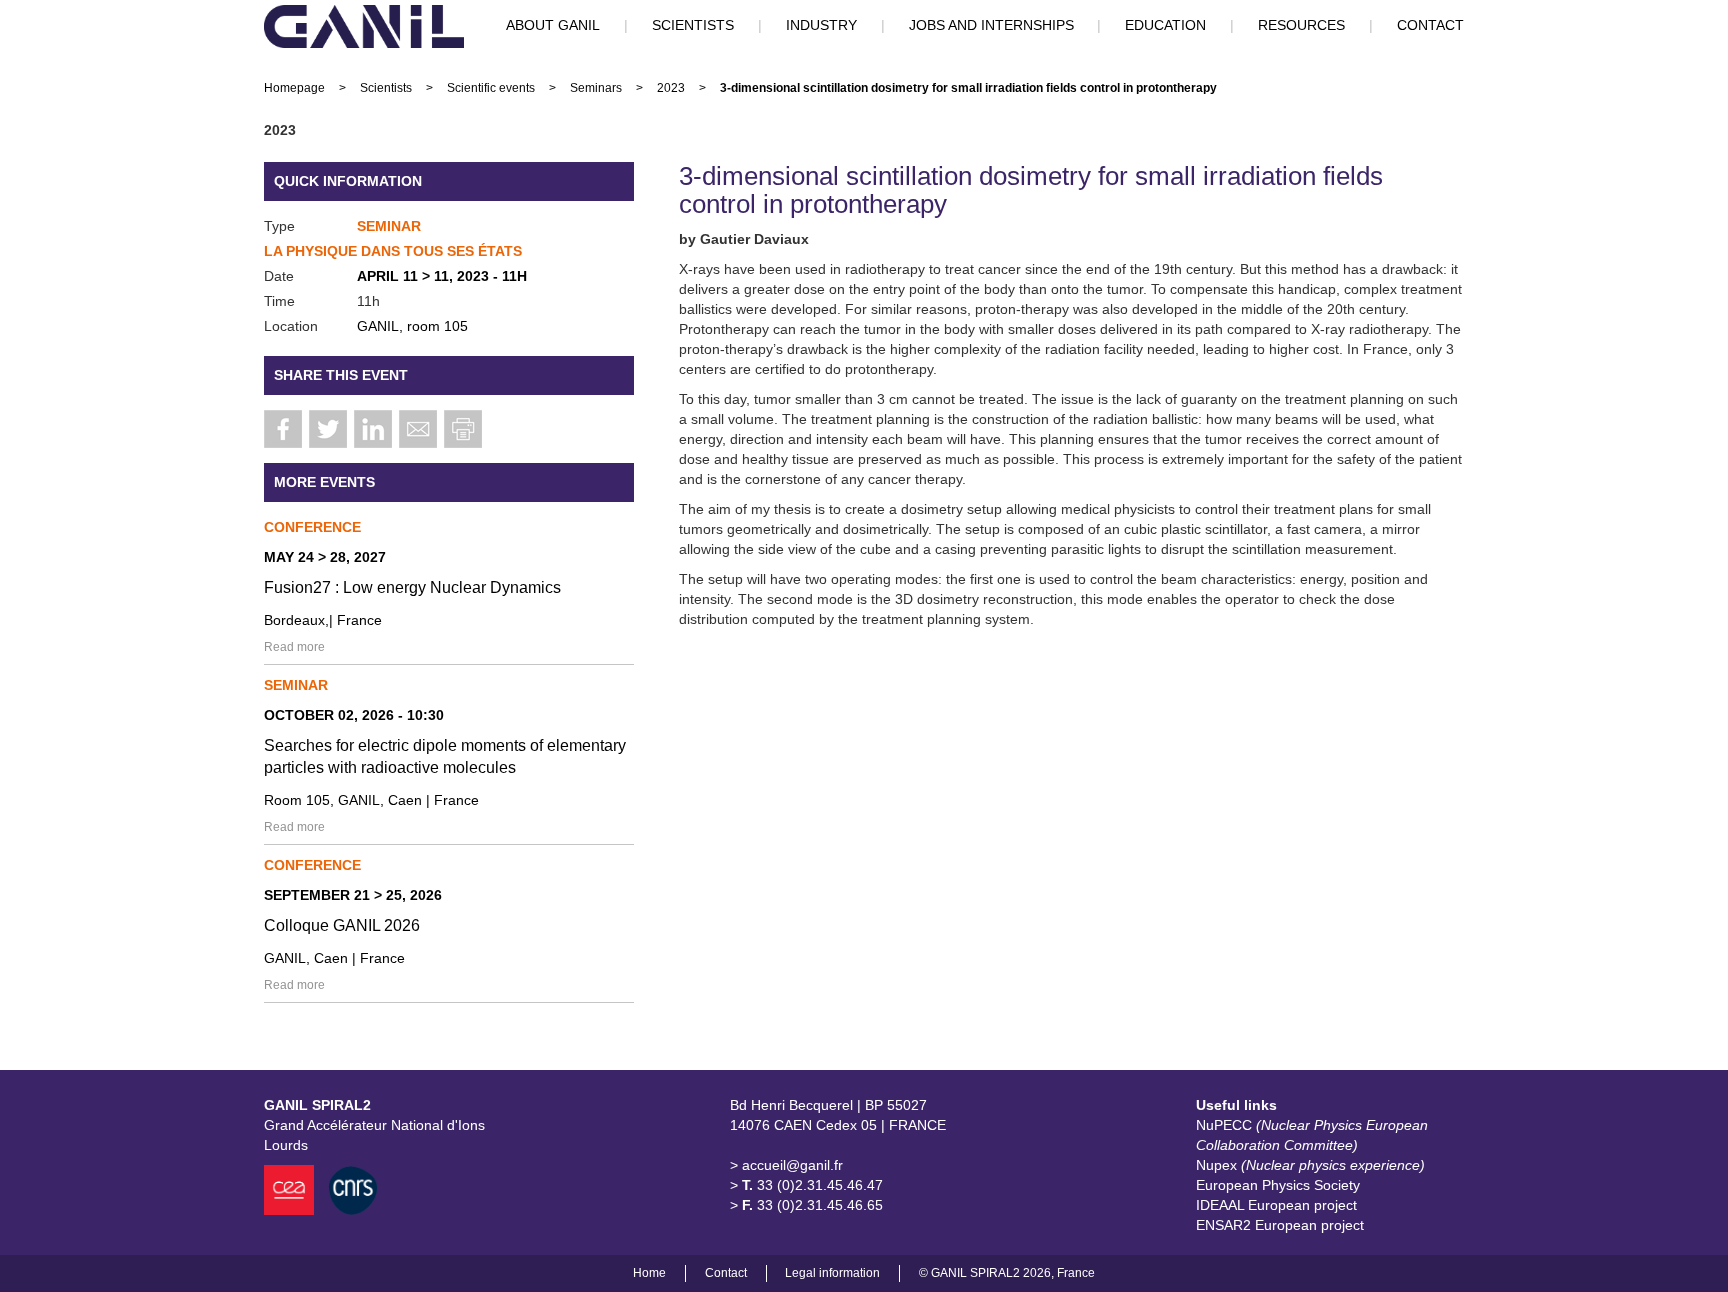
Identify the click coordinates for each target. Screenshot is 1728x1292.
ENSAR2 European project (1280, 1225)
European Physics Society (1278, 1185)
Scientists (386, 88)
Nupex (1310, 1165)
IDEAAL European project (1276, 1205)
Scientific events (491, 88)
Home (649, 1273)
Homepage (294, 88)
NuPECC (1312, 1135)
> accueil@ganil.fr (786, 1165)
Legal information (832, 1273)
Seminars (596, 88)
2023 (671, 88)
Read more (294, 647)
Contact (726, 1273)
